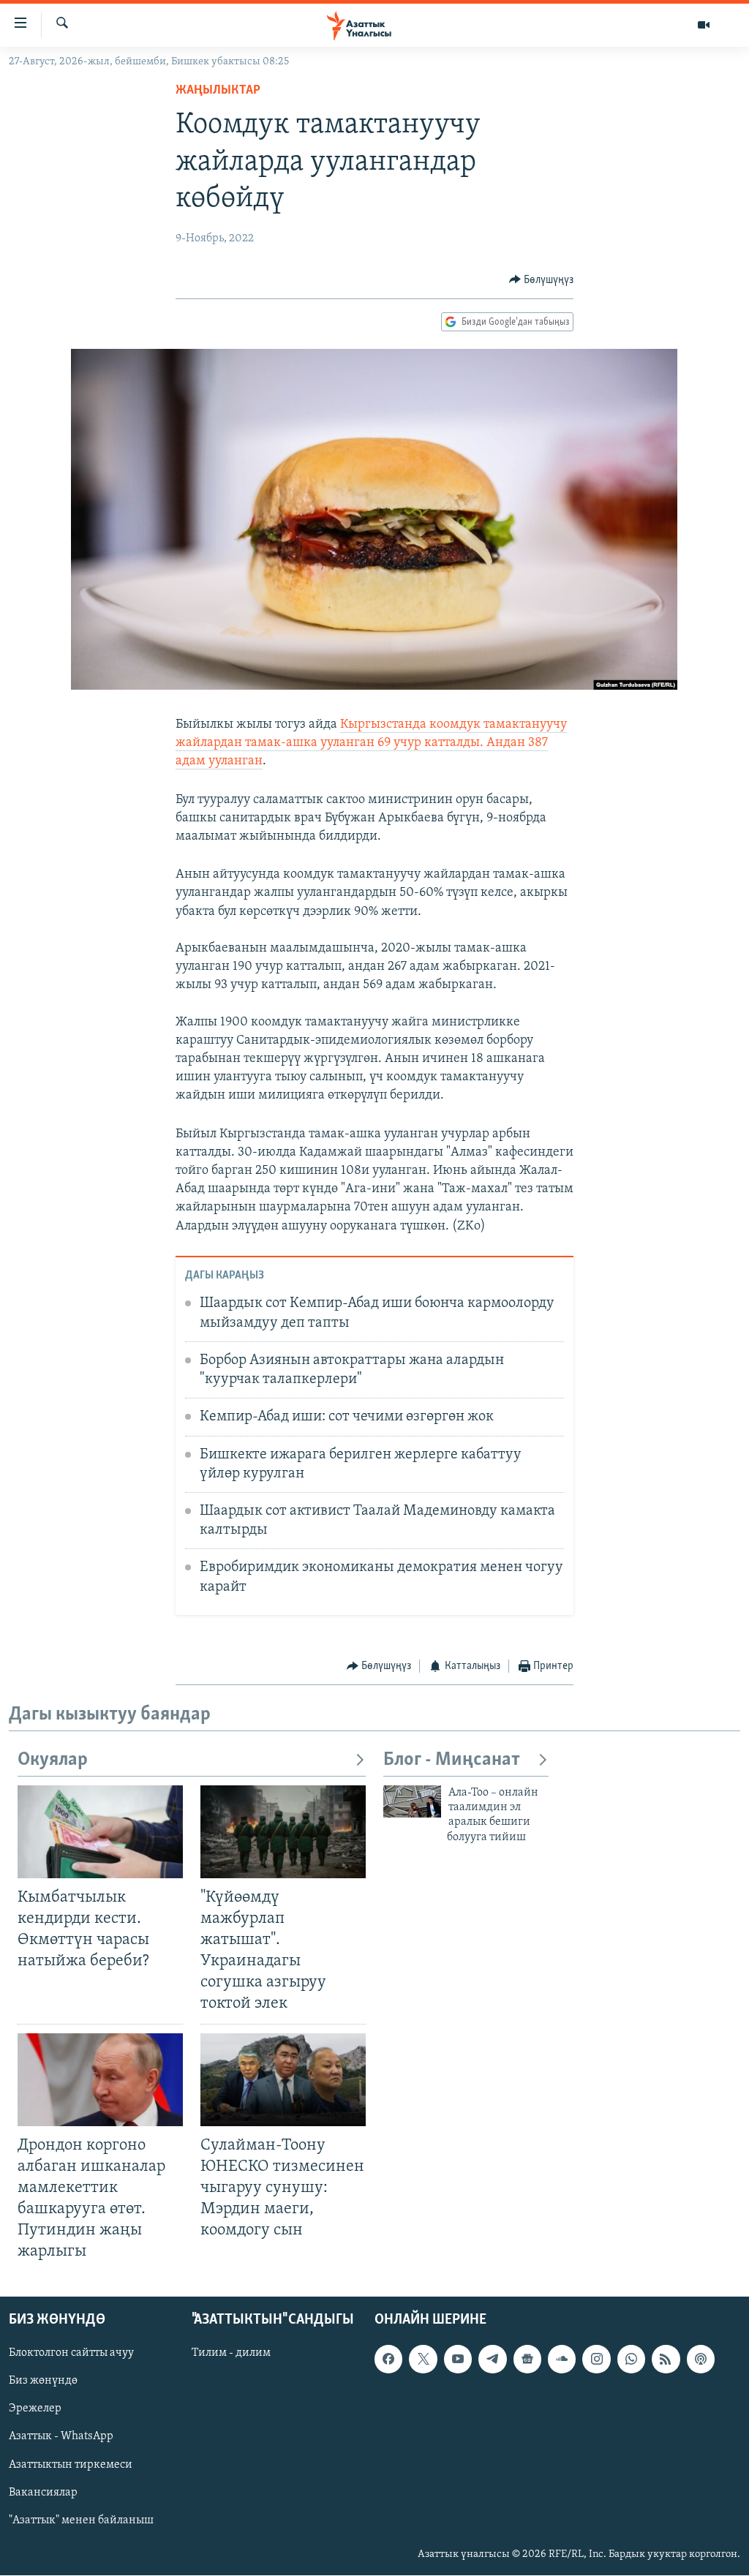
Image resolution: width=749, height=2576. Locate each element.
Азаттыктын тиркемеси (71, 2465)
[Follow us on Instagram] (596, 2360)
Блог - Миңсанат (452, 1760)
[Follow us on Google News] (527, 2360)
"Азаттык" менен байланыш (81, 2520)
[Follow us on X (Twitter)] (423, 2360)
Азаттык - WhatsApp (61, 2437)
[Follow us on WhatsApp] (631, 2360)
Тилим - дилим (231, 2354)
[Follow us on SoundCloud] (562, 2360)
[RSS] (666, 2360)
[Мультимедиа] (704, 25)
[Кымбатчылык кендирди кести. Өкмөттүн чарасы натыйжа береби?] (100, 1832)
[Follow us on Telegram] (492, 2360)
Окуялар (53, 1760)
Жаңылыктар (218, 91)
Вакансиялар (43, 2493)
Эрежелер (35, 2409)
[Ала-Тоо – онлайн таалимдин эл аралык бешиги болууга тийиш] (412, 1801)
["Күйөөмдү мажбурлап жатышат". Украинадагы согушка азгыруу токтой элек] (283, 1832)
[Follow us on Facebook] (388, 2360)
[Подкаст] (701, 2360)
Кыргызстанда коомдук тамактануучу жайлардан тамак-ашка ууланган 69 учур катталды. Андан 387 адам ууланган (371, 743)
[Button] (542, 280)
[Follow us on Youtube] (458, 2360)
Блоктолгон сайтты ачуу (71, 2354)
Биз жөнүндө (43, 2381)
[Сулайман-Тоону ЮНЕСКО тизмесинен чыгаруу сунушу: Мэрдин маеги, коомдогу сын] (283, 2080)
